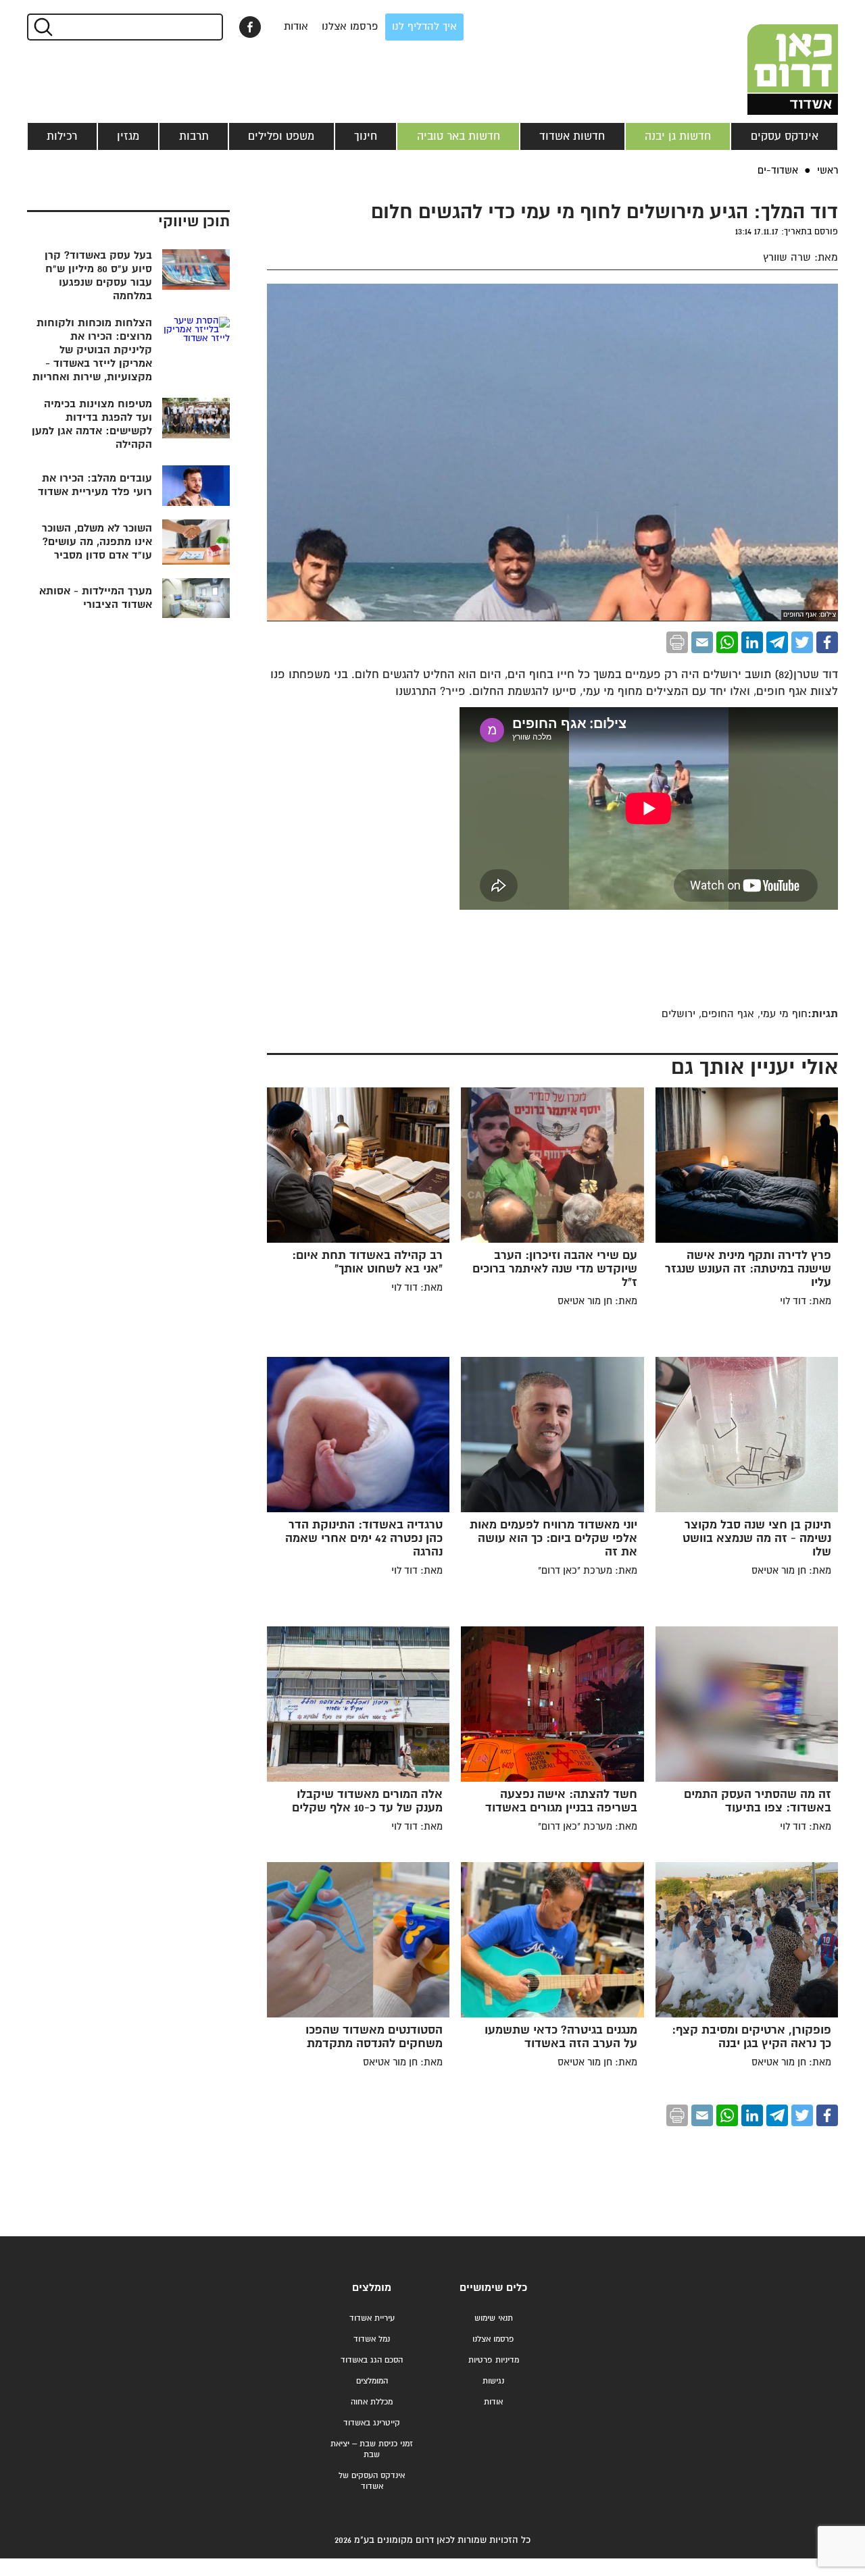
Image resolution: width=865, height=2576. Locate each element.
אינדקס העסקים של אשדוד (372, 2481)
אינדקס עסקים (785, 136)
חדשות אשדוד (572, 136)
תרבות (194, 136)
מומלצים (372, 2288)
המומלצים (372, 2381)
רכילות (62, 136)
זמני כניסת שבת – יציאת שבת (372, 2449)
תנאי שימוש (494, 2318)
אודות (296, 27)
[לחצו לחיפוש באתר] (42, 27)
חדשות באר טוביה (459, 136)
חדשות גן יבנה (678, 136)
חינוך (366, 136)
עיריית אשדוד (372, 2318)
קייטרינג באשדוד (372, 2423)
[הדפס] (677, 642)
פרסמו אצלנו (350, 27)
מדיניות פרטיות (494, 2360)
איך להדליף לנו (424, 27)
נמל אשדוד (372, 2339)
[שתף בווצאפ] (727, 642)
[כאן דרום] (770, 57)
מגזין (128, 136)
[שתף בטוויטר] (802, 642)
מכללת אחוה (372, 2402)
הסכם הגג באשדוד (372, 2360)
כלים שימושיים (493, 2288)
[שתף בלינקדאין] (752, 642)
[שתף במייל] (702, 642)
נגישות (493, 2381)
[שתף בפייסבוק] (250, 27)
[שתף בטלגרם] (777, 642)
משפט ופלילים (281, 136)
